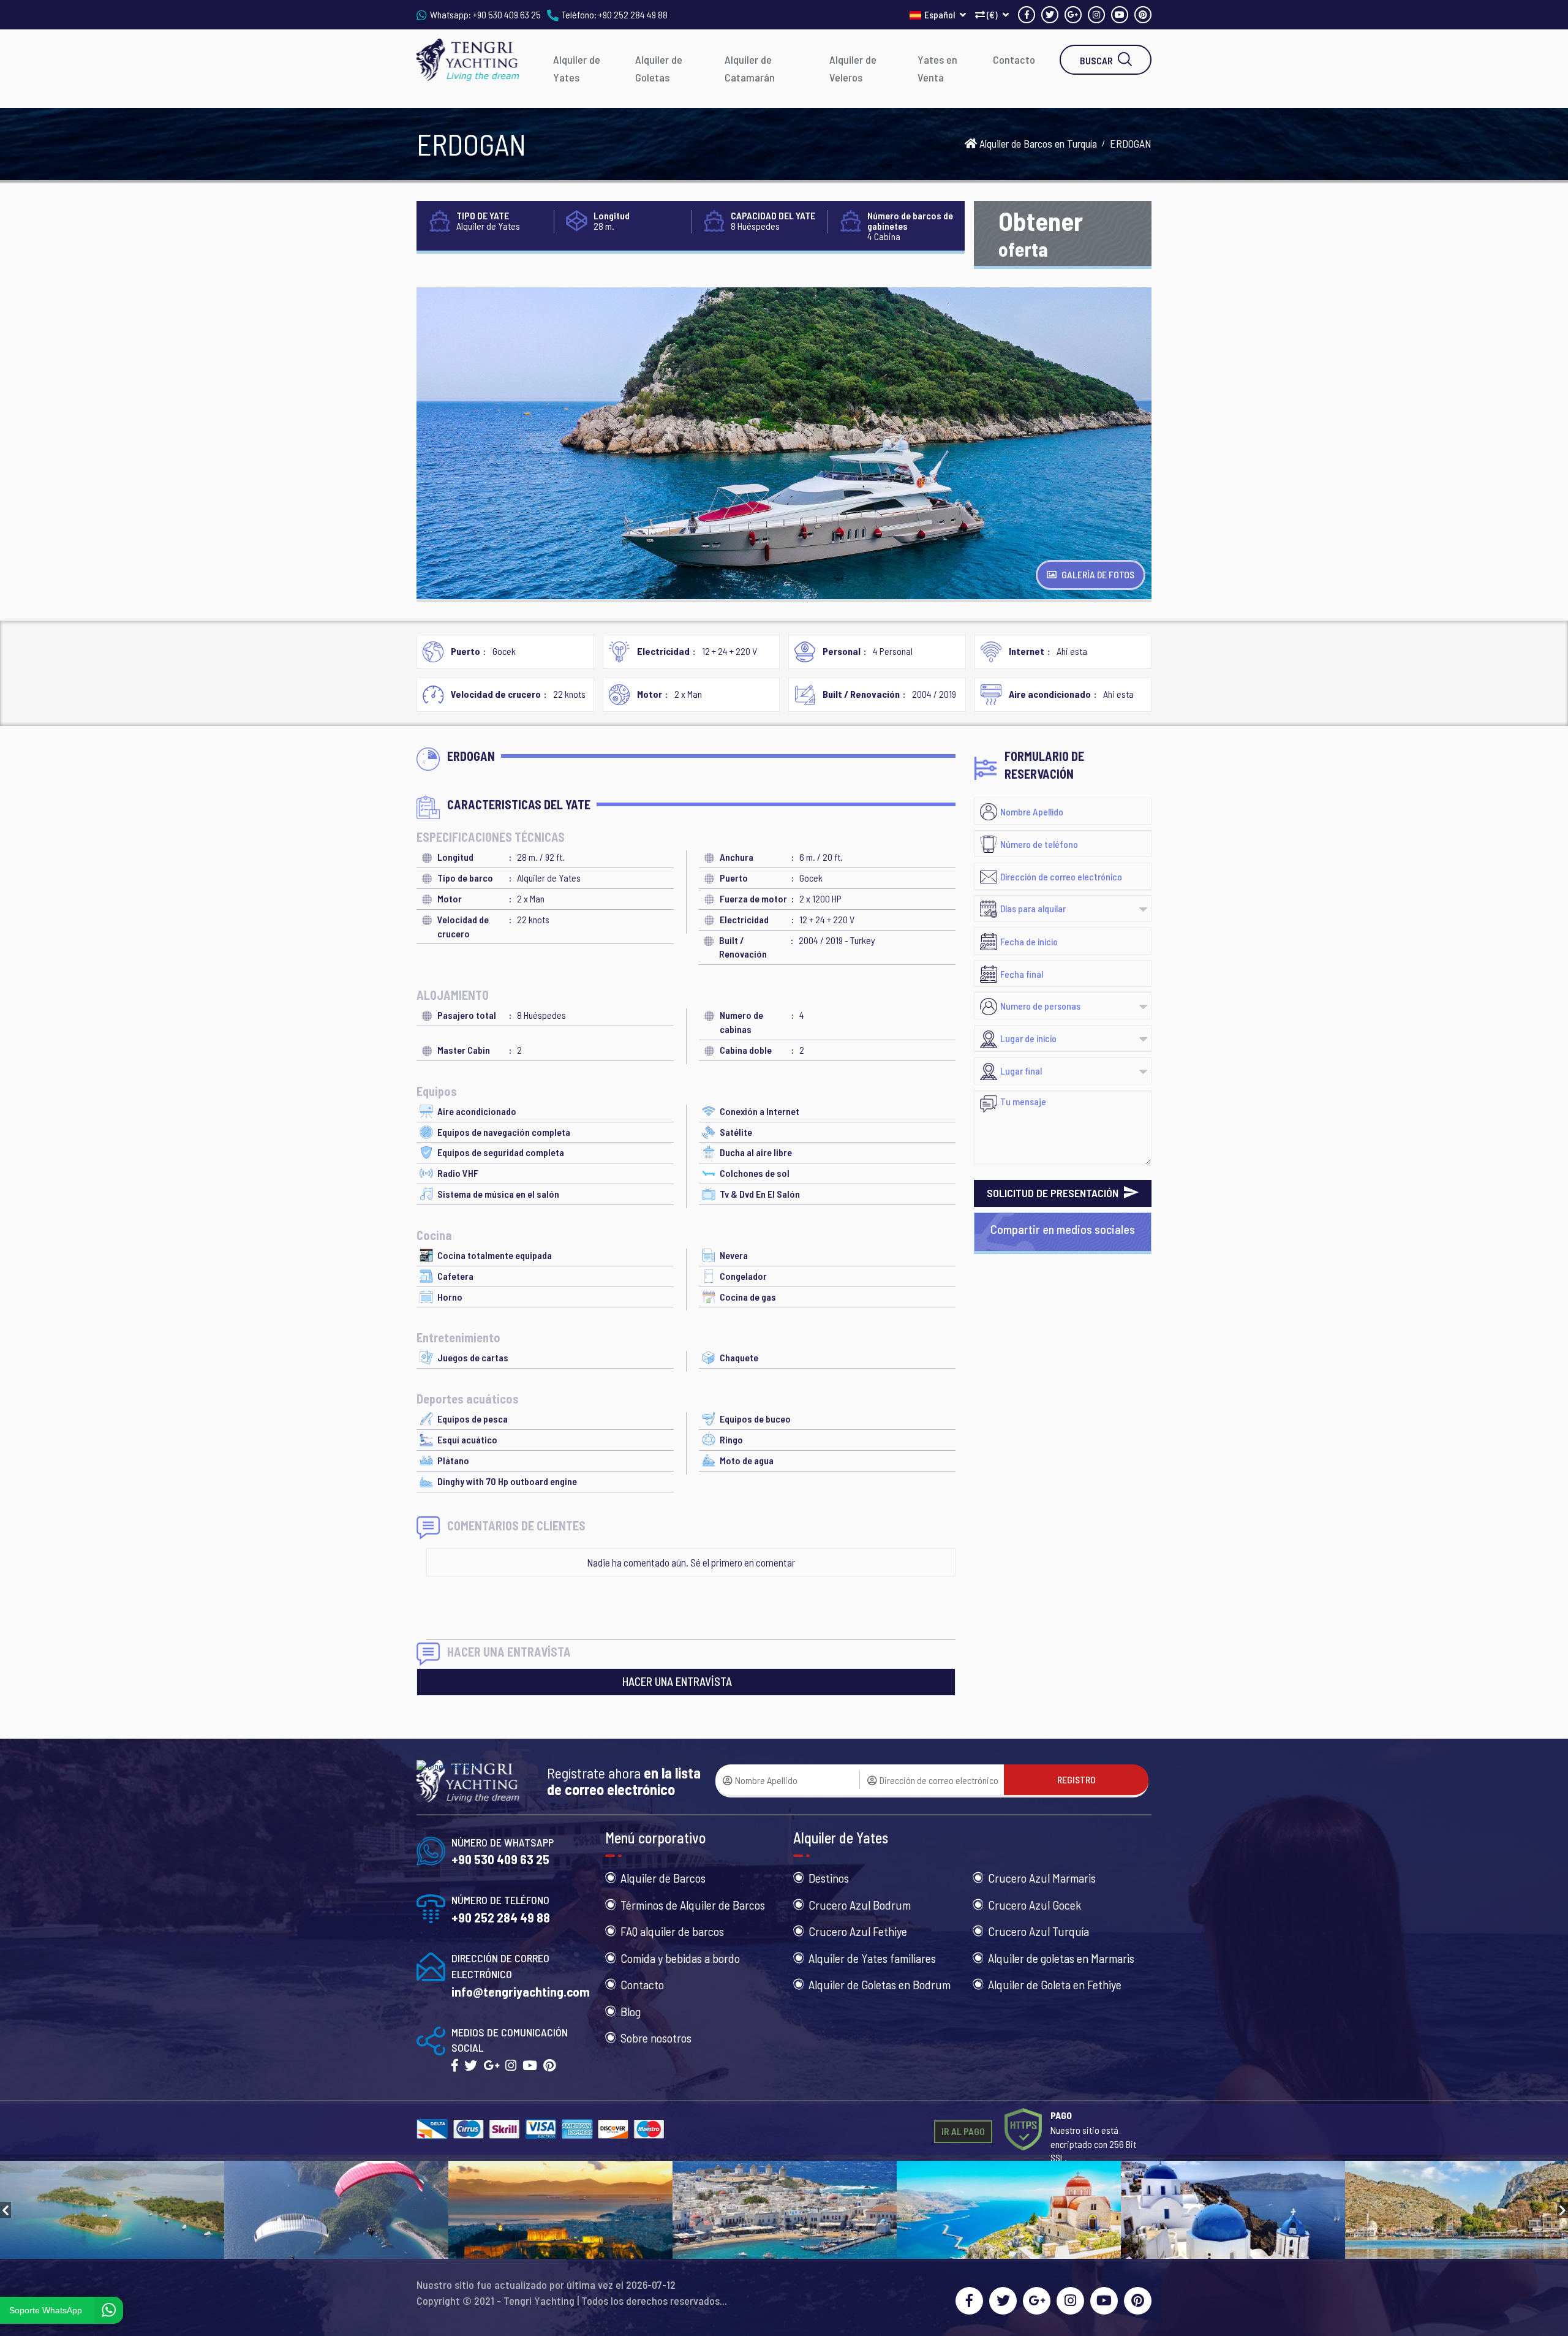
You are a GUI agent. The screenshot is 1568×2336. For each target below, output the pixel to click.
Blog (631, 2011)
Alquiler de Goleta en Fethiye (1055, 1984)
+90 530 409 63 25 (507, 14)
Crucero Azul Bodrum (860, 1905)
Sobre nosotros (656, 2038)
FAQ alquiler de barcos (672, 1931)
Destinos (829, 1878)
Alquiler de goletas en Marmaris (1061, 1958)
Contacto (1014, 59)
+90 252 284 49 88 (633, 14)
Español (940, 14)
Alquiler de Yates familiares (872, 1958)
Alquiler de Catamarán (750, 68)
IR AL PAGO (963, 2131)
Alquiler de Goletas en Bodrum (880, 1984)
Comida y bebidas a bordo (680, 1958)
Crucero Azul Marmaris (1042, 1878)
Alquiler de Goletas (659, 68)
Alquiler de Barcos (663, 1878)
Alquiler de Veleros (853, 68)
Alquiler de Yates (577, 68)
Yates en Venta (937, 68)
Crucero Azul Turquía (1038, 1931)
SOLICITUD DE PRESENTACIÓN (1054, 1193)
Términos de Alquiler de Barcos (693, 1905)
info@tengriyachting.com (521, 1991)
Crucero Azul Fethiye (858, 1931)
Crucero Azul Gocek (1035, 1905)
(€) (992, 14)
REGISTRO (1076, 1779)
